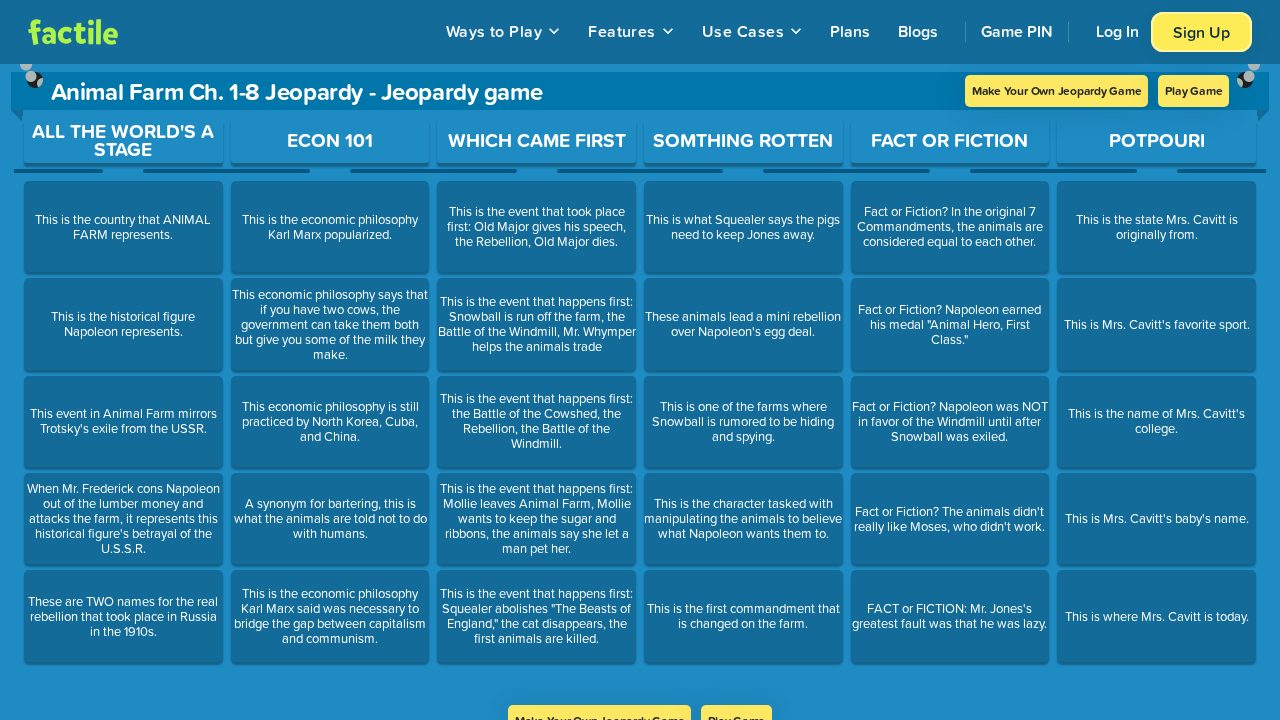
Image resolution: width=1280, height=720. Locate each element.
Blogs (918, 31)
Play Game (1193, 90)
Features (622, 31)
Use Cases (743, 31)
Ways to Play (494, 31)
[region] (640, 384)
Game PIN (1017, 31)
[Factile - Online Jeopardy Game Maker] (73, 32)
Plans (850, 31)
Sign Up (1201, 32)
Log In (1117, 31)
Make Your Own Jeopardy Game (1057, 90)
